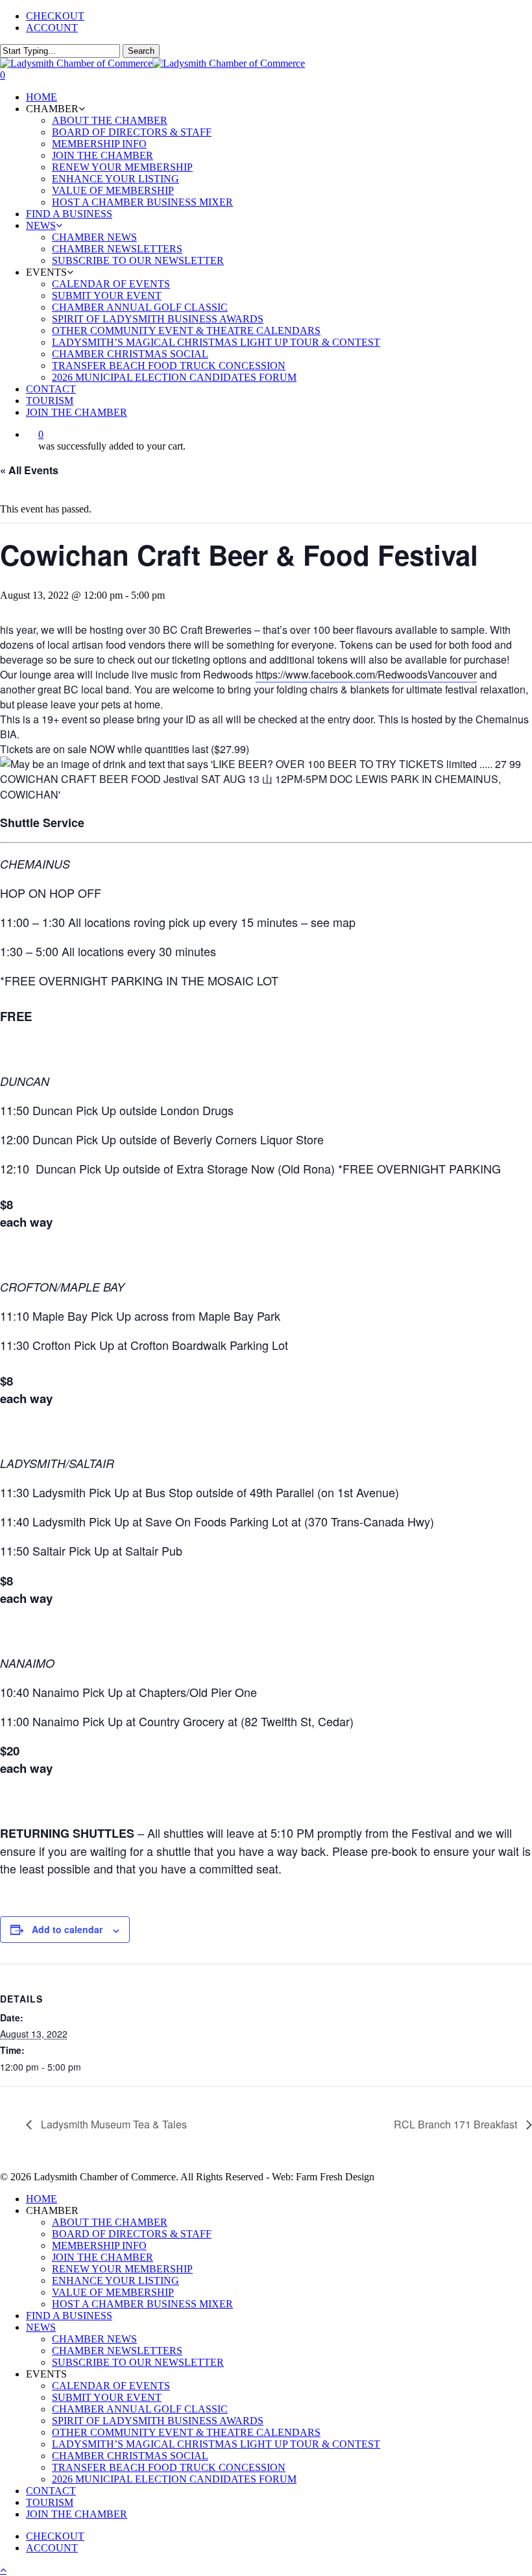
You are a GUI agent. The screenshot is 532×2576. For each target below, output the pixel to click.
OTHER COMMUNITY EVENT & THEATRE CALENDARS (186, 2432)
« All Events (29, 470)
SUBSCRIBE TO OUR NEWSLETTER (138, 2362)
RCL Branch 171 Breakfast (457, 2124)
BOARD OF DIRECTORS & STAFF (132, 2234)
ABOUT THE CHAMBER (110, 2222)
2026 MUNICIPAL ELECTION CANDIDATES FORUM (174, 2479)
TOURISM (50, 2502)
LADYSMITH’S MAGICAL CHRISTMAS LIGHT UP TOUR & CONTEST (216, 2444)
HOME (42, 2199)
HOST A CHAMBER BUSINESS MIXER (142, 2304)
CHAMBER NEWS (94, 2339)
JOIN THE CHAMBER (103, 2257)
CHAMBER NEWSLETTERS (117, 2351)
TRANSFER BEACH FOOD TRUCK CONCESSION (169, 2467)
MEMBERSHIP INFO (99, 2245)
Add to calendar (67, 1929)
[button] (3, 2570)
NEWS (41, 2327)
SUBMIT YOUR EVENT (107, 2397)
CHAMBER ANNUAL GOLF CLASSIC (140, 2409)
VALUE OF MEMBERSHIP (113, 2292)
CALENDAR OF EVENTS (111, 2386)
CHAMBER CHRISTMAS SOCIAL (130, 2456)
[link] (366, 675)
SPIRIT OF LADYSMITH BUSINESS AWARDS (158, 2421)
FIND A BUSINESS (69, 2316)
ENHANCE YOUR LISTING (115, 2281)
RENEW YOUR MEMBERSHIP (122, 2269)
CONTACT (51, 2491)
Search (141, 51)
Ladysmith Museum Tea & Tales (113, 2124)
